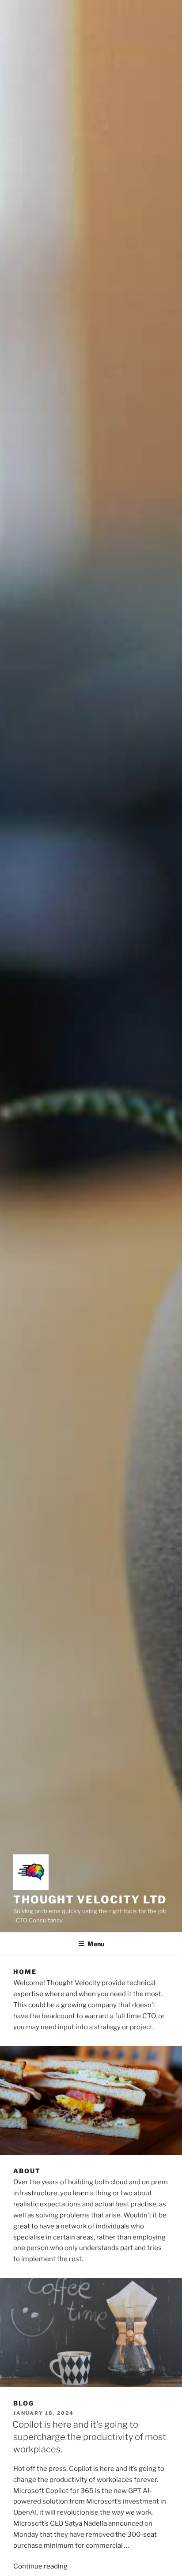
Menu (96, 1944)
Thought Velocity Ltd (90, 1900)
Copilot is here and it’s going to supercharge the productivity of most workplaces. (89, 2437)
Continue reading (40, 2566)
